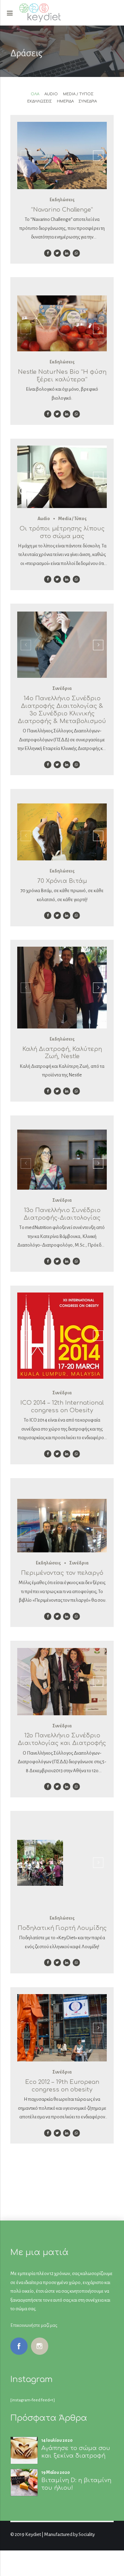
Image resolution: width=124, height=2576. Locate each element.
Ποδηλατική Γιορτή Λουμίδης (62, 1928)
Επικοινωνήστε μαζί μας (34, 2325)
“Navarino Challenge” (62, 210)
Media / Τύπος (73, 519)
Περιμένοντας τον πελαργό (62, 1573)
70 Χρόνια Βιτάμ (62, 881)
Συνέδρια (62, 689)
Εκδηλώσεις (62, 200)
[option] (62, 155)
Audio (44, 519)
